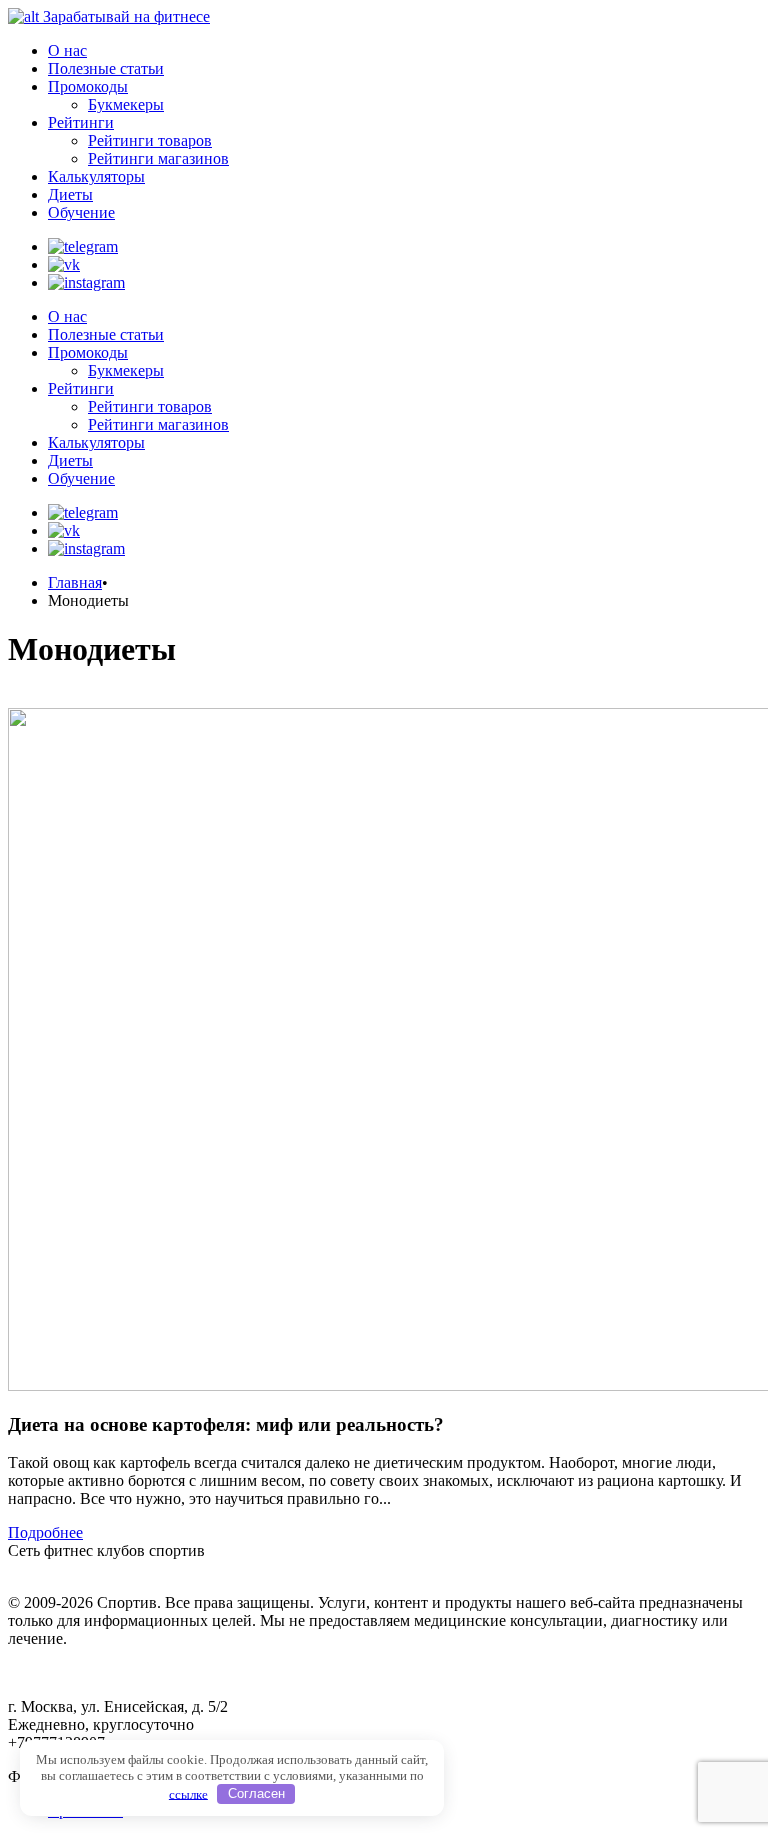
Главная (75, 582)
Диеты (70, 194)
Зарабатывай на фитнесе (126, 16)
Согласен (256, 1793)
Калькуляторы (96, 176)
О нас (67, 50)
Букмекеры (126, 104)
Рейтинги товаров (150, 140)
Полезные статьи (106, 68)
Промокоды (88, 86)
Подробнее (45, 1532)
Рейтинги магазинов (158, 158)
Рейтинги (81, 122)
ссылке (188, 1793)
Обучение (81, 212)
